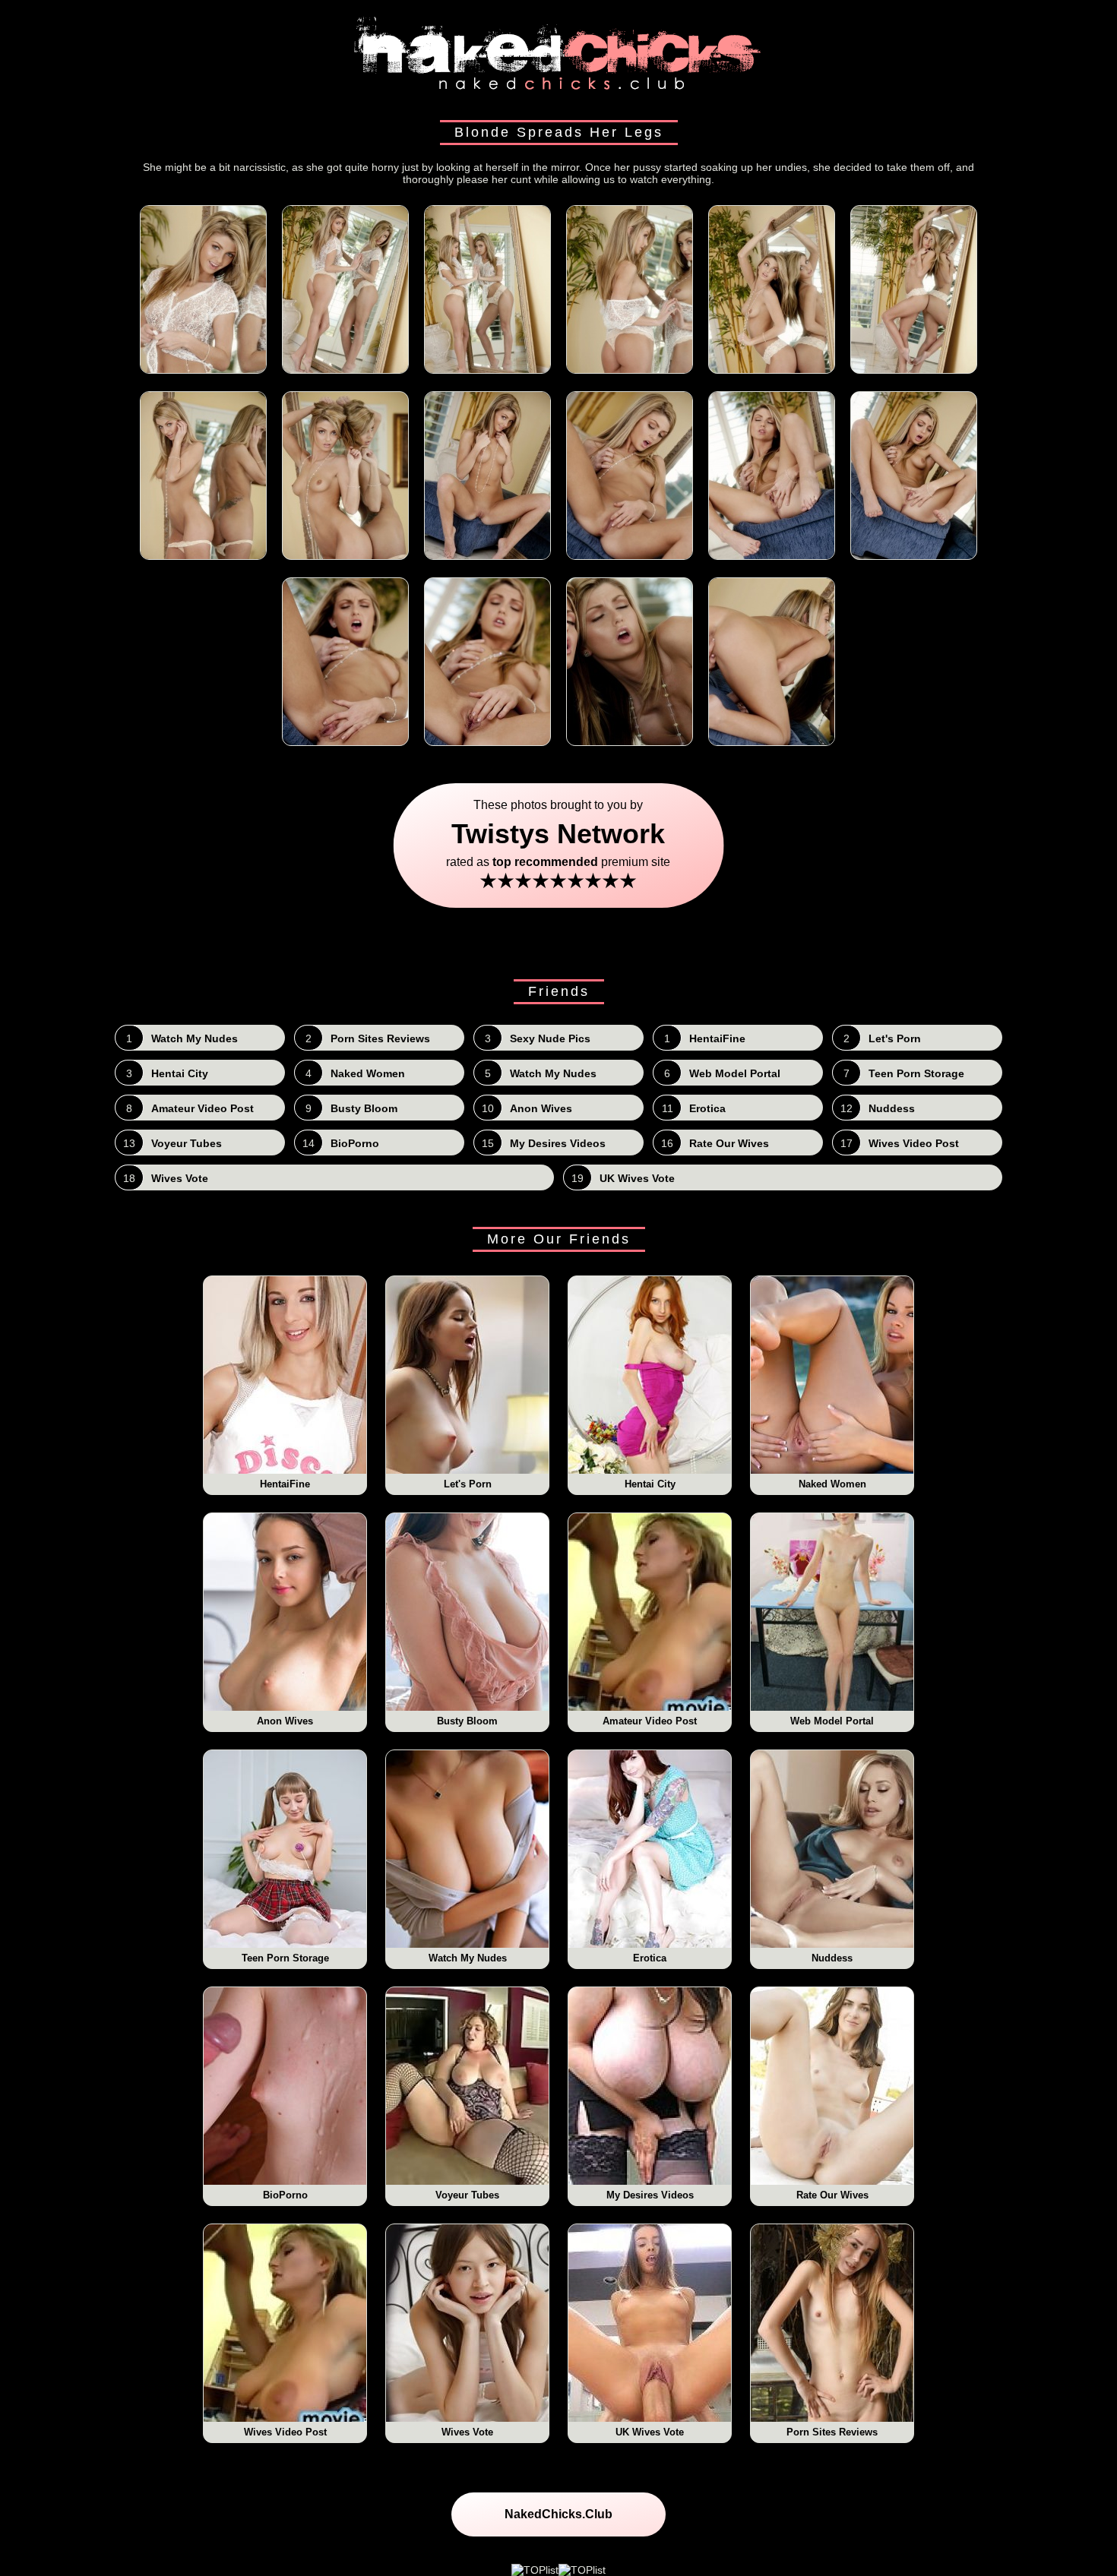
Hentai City (650, 1484)
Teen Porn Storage (285, 1958)
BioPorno (285, 2195)
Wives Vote (467, 2432)
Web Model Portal (832, 1721)
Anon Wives (285, 1721)
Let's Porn (468, 1484)
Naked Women (832, 1484)
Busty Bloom (467, 1721)
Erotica (650, 1958)
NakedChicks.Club (558, 2514)
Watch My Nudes (468, 1958)
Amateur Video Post (650, 1721)
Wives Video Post (285, 2432)
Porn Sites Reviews (832, 2432)
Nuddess (832, 1958)
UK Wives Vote (650, 2432)
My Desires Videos (650, 2195)
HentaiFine (285, 1484)
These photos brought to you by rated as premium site (559, 845)
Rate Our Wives (832, 2195)
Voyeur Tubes (467, 2195)
